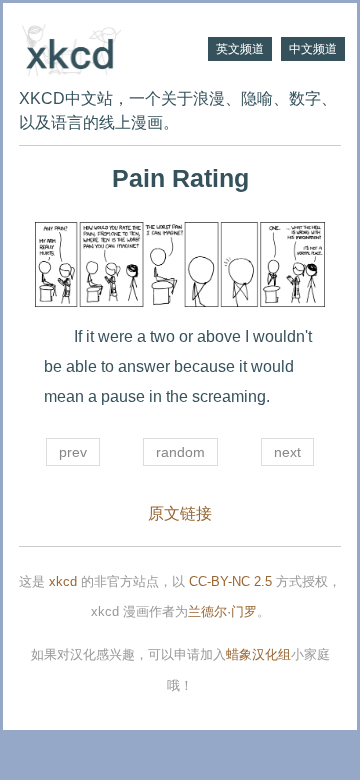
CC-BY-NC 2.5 (230, 581)
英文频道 (240, 49)
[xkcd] (99, 48)
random (180, 452)
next (287, 452)
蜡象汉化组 (258, 654)
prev (73, 452)
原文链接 (180, 513)
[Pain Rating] (180, 264)
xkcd (63, 581)
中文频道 (313, 49)
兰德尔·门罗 (222, 611)
